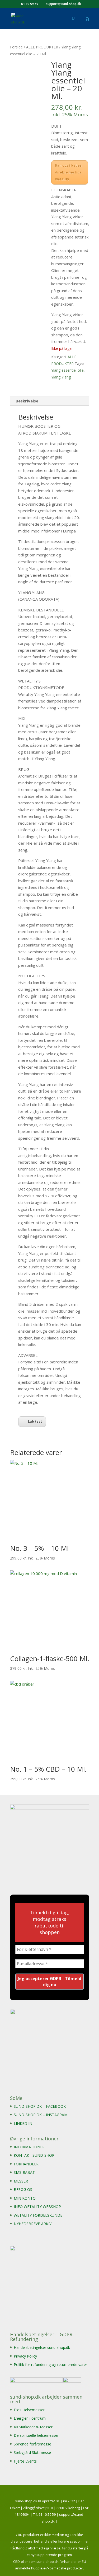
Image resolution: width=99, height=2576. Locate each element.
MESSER (21, 2181)
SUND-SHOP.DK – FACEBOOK (40, 2106)
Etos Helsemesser (29, 2410)
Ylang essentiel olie (67, 370)
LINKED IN (23, 2123)
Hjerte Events (25, 2461)
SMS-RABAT (24, 2172)
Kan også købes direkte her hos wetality (68, 172)
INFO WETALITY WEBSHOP (37, 2207)
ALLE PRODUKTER (42, 47)
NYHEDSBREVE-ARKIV (33, 2224)
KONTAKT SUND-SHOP (34, 2155)
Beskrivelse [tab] (27, 401)
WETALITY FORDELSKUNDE (38, 2215)
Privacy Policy (25, 2356)
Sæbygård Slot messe (32, 2452)
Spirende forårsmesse (32, 2444)
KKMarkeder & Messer (33, 2427)
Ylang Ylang (61, 377)
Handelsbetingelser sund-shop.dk (42, 2347)
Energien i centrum (30, 2418)
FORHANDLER (26, 2164)
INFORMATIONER (29, 2147)
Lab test (35, 1421)
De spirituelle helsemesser (36, 2435)
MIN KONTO (25, 2198)
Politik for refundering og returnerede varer (50, 2365)
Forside (16, 47)
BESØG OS (23, 2189)
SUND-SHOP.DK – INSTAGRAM (41, 2115)
